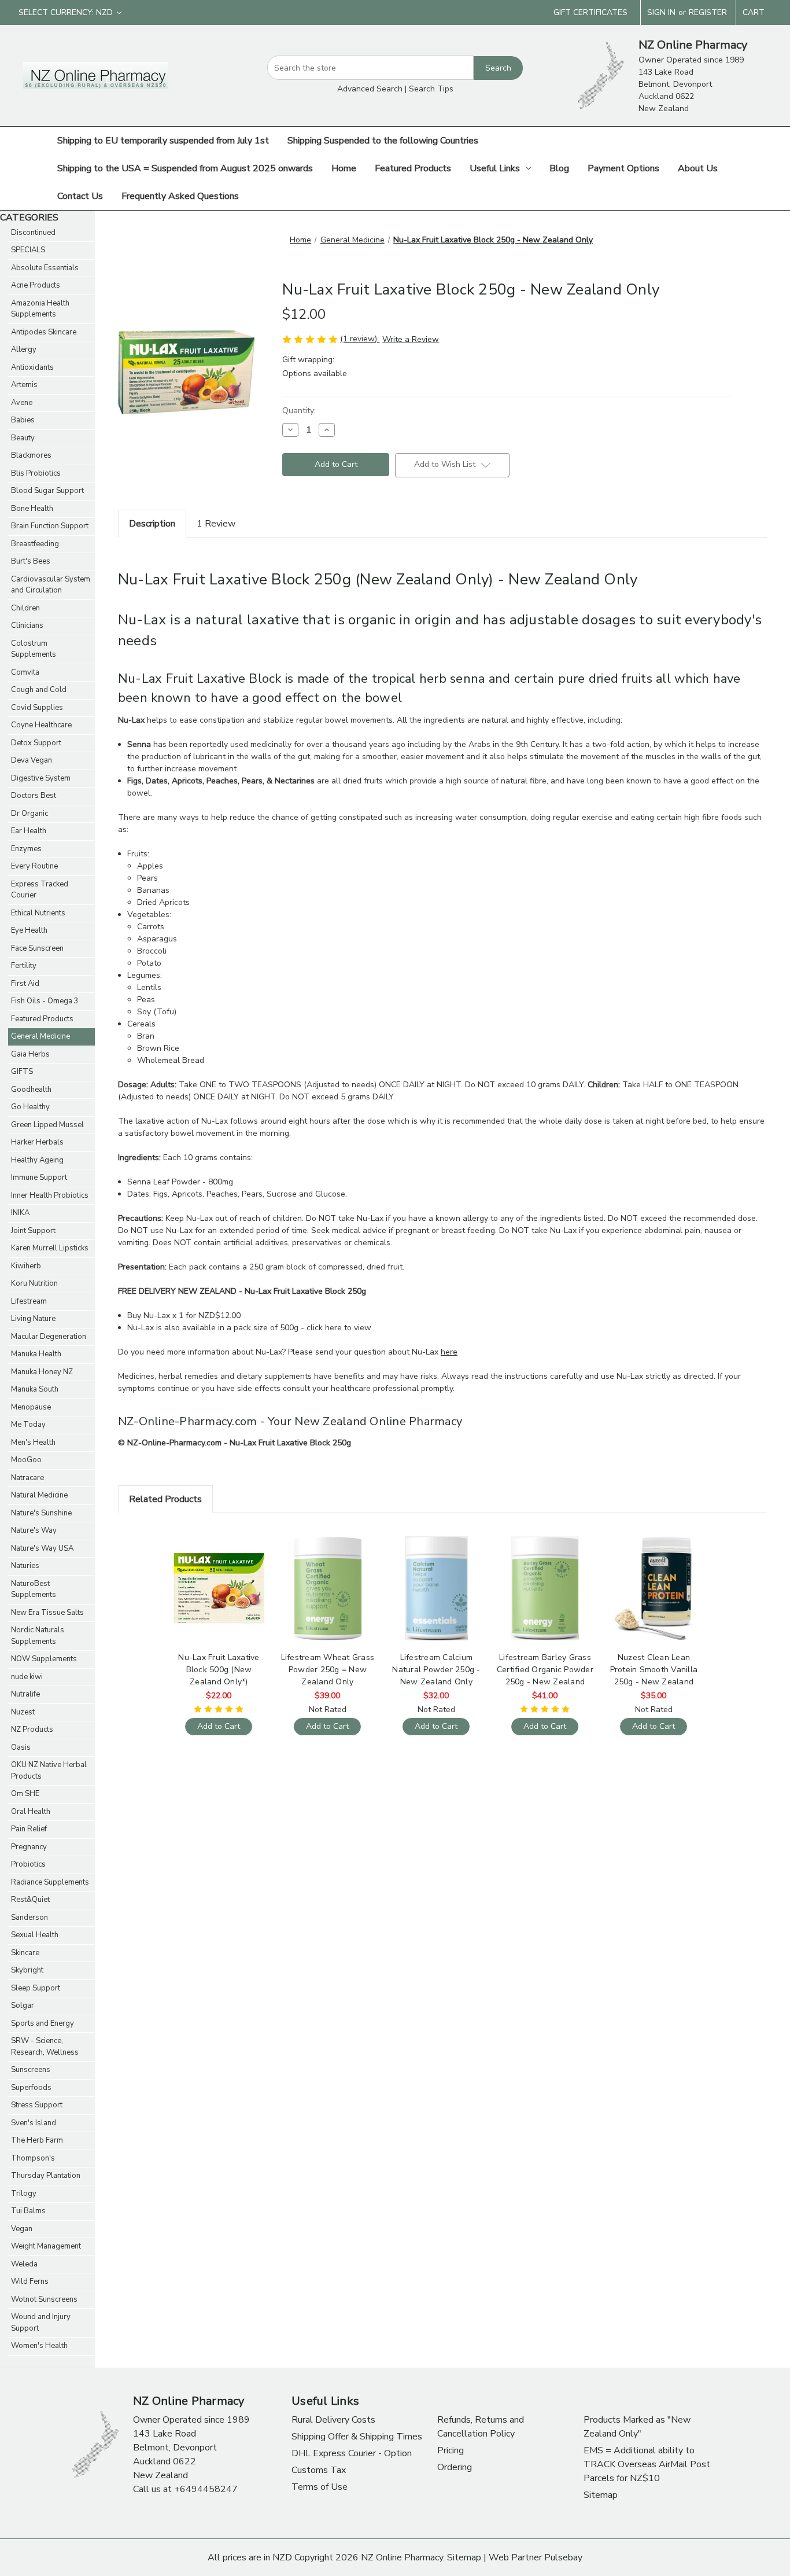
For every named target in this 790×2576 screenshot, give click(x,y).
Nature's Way (34, 1530)
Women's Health (39, 2346)
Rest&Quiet (30, 1900)
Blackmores (31, 455)
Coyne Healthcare (41, 725)
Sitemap (601, 2495)
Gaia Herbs (30, 1054)
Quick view (217, 1578)
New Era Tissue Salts (47, 1613)
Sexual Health (35, 1935)
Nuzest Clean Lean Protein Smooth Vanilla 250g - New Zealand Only (654, 1670)
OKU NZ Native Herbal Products (49, 1771)
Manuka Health (36, 1354)
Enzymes (26, 849)
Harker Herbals (37, 1142)
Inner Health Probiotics (50, 1195)
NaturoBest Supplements (34, 1589)
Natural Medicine (39, 1495)
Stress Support (37, 2105)
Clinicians (27, 625)
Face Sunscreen (37, 948)
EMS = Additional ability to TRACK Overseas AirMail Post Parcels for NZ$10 (647, 2464)
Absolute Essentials (45, 268)
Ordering (455, 2467)
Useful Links (495, 168)
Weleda (24, 2264)
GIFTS (22, 1072)
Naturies (25, 1566)
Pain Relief (29, 1829)
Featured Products (413, 168)
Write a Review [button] (411, 339)
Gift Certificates (590, 12)
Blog (559, 168)
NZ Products (32, 1729)
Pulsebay (563, 2557)
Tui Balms (28, 2211)
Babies (23, 420)
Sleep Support (36, 1988)
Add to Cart (219, 1598)
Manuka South (35, 1389)
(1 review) (360, 339)
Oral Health (31, 1812)
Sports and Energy (43, 2023)
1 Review (216, 524)
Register (708, 12)
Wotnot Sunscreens (44, 2299)
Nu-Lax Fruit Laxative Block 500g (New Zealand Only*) (219, 1670)
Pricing (451, 2450)
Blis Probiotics (36, 473)
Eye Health (29, 930)
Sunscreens (31, 2070)
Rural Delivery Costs (333, 2420)
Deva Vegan (32, 760)
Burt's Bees (31, 561)
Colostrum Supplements (34, 649)
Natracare (27, 1478)
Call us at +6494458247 (185, 2489)
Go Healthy (30, 1107)
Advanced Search (370, 89)
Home (344, 168)
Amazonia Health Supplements (40, 309)
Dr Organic (29, 814)
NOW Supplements (44, 1659)
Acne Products (36, 285)
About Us (698, 168)
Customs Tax (319, 2470)
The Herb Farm (37, 2140)
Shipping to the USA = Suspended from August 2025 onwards (185, 168)
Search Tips (431, 89)
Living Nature (33, 1319)
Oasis (21, 1747)
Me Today (28, 1425)
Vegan (22, 2229)
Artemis (24, 385)
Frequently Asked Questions (180, 196)
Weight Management (46, 2246)
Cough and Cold (39, 690)
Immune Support (39, 1177)
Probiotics (28, 1864)
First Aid (25, 984)
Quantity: (299, 411)
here (449, 1352)
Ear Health (29, 831)
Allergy (24, 349)
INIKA (20, 1213)
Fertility (24, 966)
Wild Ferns (30, 2281)
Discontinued (33, 233)
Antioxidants (32, 367)
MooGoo (26, 1460)
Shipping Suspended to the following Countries (383, 141)
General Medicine (40, 1036)
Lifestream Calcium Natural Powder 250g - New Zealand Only (436, 1670)
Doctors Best (34, 796)
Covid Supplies (37, 708)
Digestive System (41, 778)
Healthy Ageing (37, 1160)
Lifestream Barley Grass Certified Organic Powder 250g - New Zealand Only (545, 1670)
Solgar (23, 2005)
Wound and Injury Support (41, 2323)
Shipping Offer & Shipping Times (357, 2437)
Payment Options (623, 168)
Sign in (661, 12)
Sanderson (29, 1918)
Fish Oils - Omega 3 (45, 1001)
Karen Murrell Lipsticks (50, 1248)
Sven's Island (34, 2123)
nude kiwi (27, 1677)
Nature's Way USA (42, 1548)
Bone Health (32, 509)
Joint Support (33, 1231)
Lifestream (29, 1301)
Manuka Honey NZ (42, 1372)
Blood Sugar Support (47, 491)
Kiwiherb (26, 1266)
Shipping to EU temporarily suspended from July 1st (163, 141)
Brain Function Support (50, 526)
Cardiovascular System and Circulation (51, 585)
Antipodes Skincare (44, 332)
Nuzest (23, 1712)
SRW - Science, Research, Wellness (45, 2047)
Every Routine (34, 866)
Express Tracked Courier (40, 890)
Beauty (23, 438)
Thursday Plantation (46, 2176)
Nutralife (25, 1694)
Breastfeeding (35, 544)
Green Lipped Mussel (47, 1125)
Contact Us (80, 196)
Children (25, 608)
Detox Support (36, 743)
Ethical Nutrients (38, 913)
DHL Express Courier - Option (352, 2453)
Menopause (31, 1407)
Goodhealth (31, 1090)
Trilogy (24, 2194)
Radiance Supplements (50, 1882)
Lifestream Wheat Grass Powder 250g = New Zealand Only (328, 1670)
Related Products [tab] (165, 1499)
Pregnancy (29, 1847)
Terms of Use (320, 2487)
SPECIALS (28, 250)
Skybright (27, 1970)
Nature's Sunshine (41, 1513)
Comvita (25, 672)
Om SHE (25, 1794)
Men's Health (33, 1442)
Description (152, 524)
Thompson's (33, 2158)
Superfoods (31, 2088)
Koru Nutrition (34, 1283)
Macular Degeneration (49, 1337)
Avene (22, 403)
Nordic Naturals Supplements (38, 1636)
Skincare (25, 1953)
